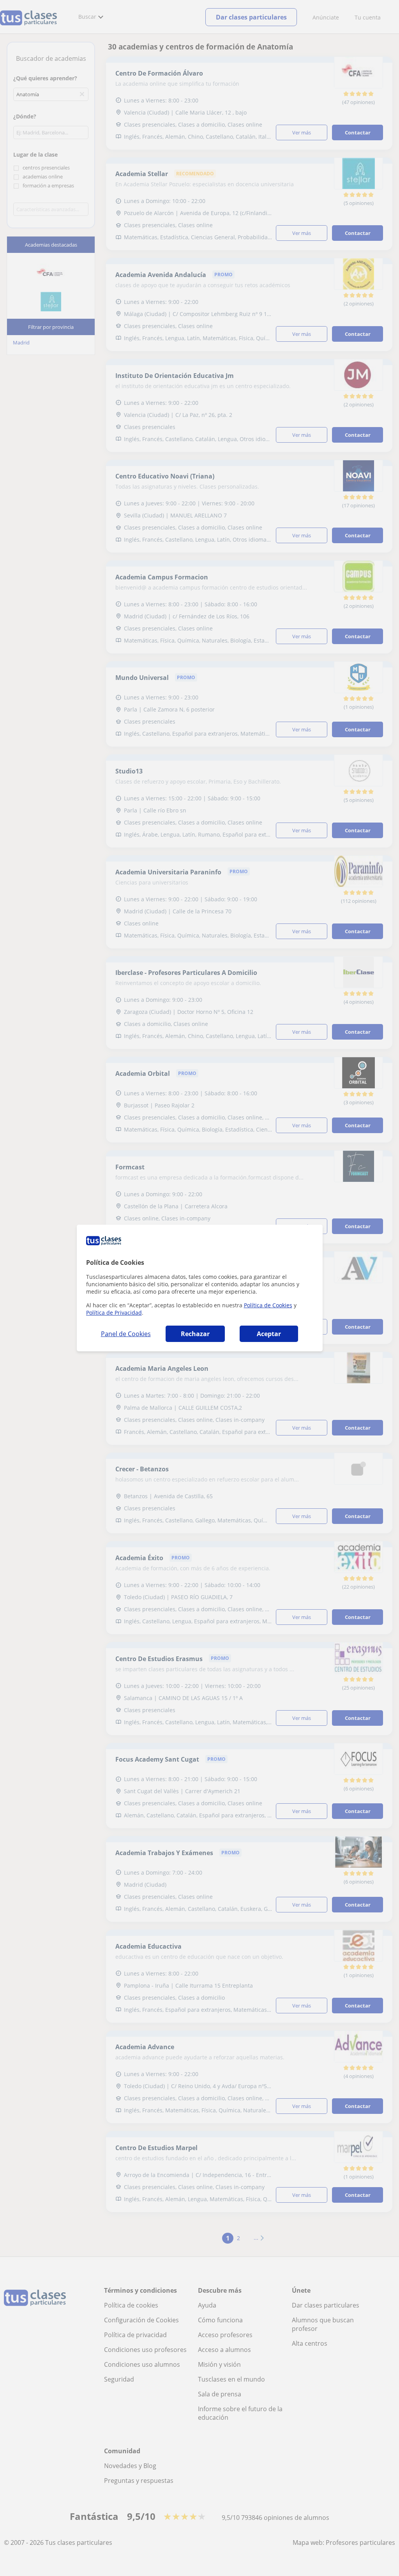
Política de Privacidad (114, 1313)
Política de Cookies (268, 1305)
